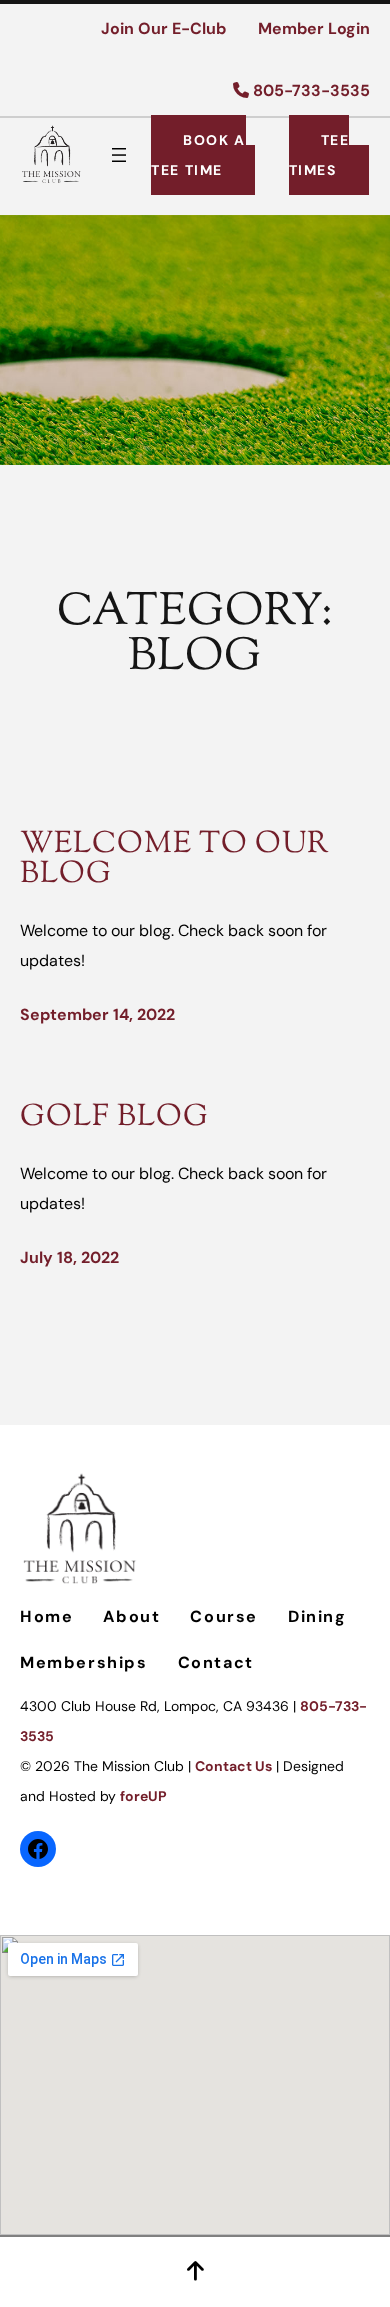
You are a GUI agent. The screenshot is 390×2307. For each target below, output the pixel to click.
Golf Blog (114, 1118)
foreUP (143, 1796)
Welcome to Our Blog (175, 860)
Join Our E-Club (163, 28)
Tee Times (319, 155)
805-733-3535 (309, 90)
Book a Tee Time (198, 155)
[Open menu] (119, 155)
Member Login (314, 28)
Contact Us (233, 1766)
